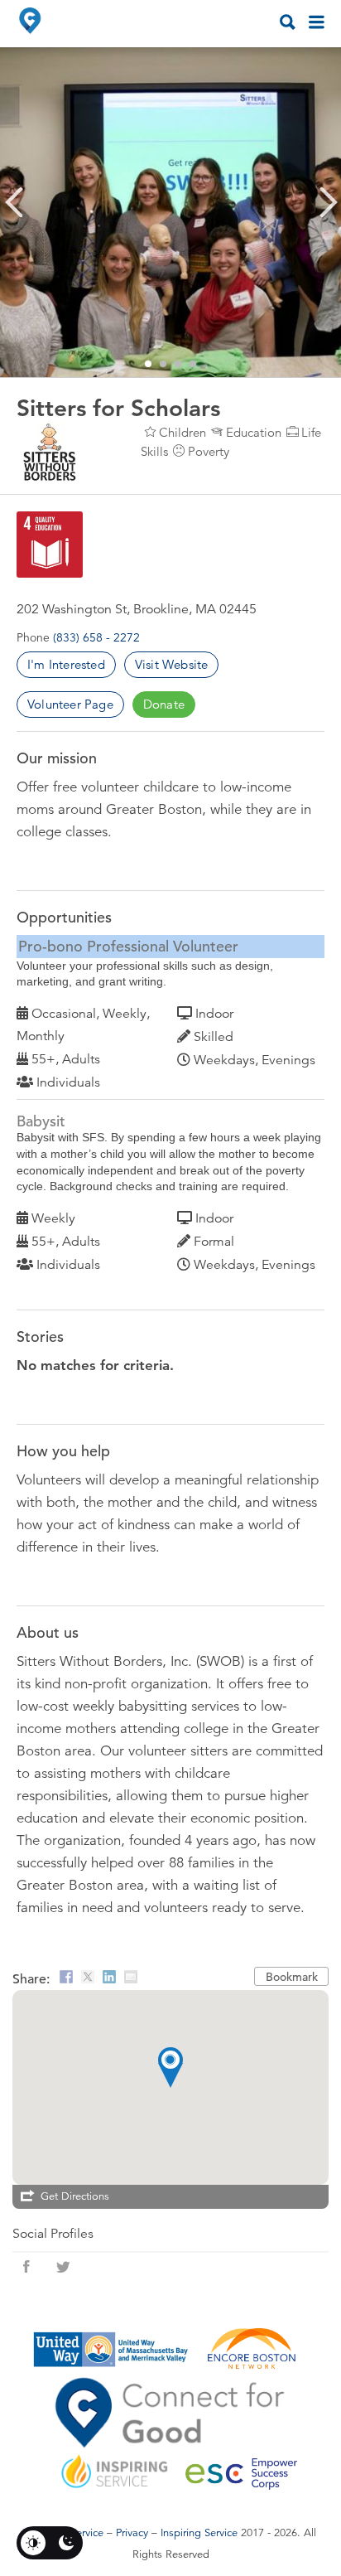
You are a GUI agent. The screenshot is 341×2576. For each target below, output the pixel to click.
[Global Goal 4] (50, 545)
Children (183, 432)
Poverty (209, 451)
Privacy (132, 2533)
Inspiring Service (199, 2533)
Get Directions (75, 2196)
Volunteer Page (70, 704)
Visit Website (172, 664)
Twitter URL (63, 2267)
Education (254, 432)
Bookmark (292, 1977)
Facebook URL (26, 2267)
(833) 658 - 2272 (96, 637)
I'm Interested (66, 664)
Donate (164, 704)
